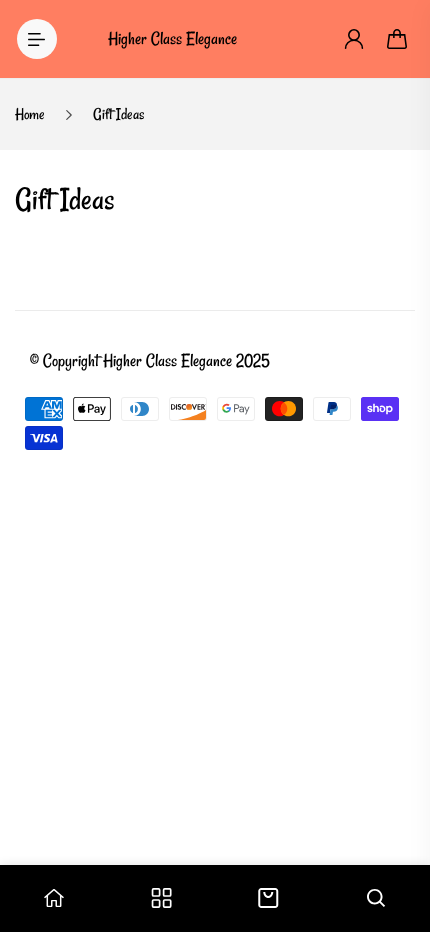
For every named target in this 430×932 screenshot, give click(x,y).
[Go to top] (395, 832)
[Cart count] (398, 39)
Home (30, 114)
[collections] (161, 898)
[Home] (54, 898)
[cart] (268, 898)
